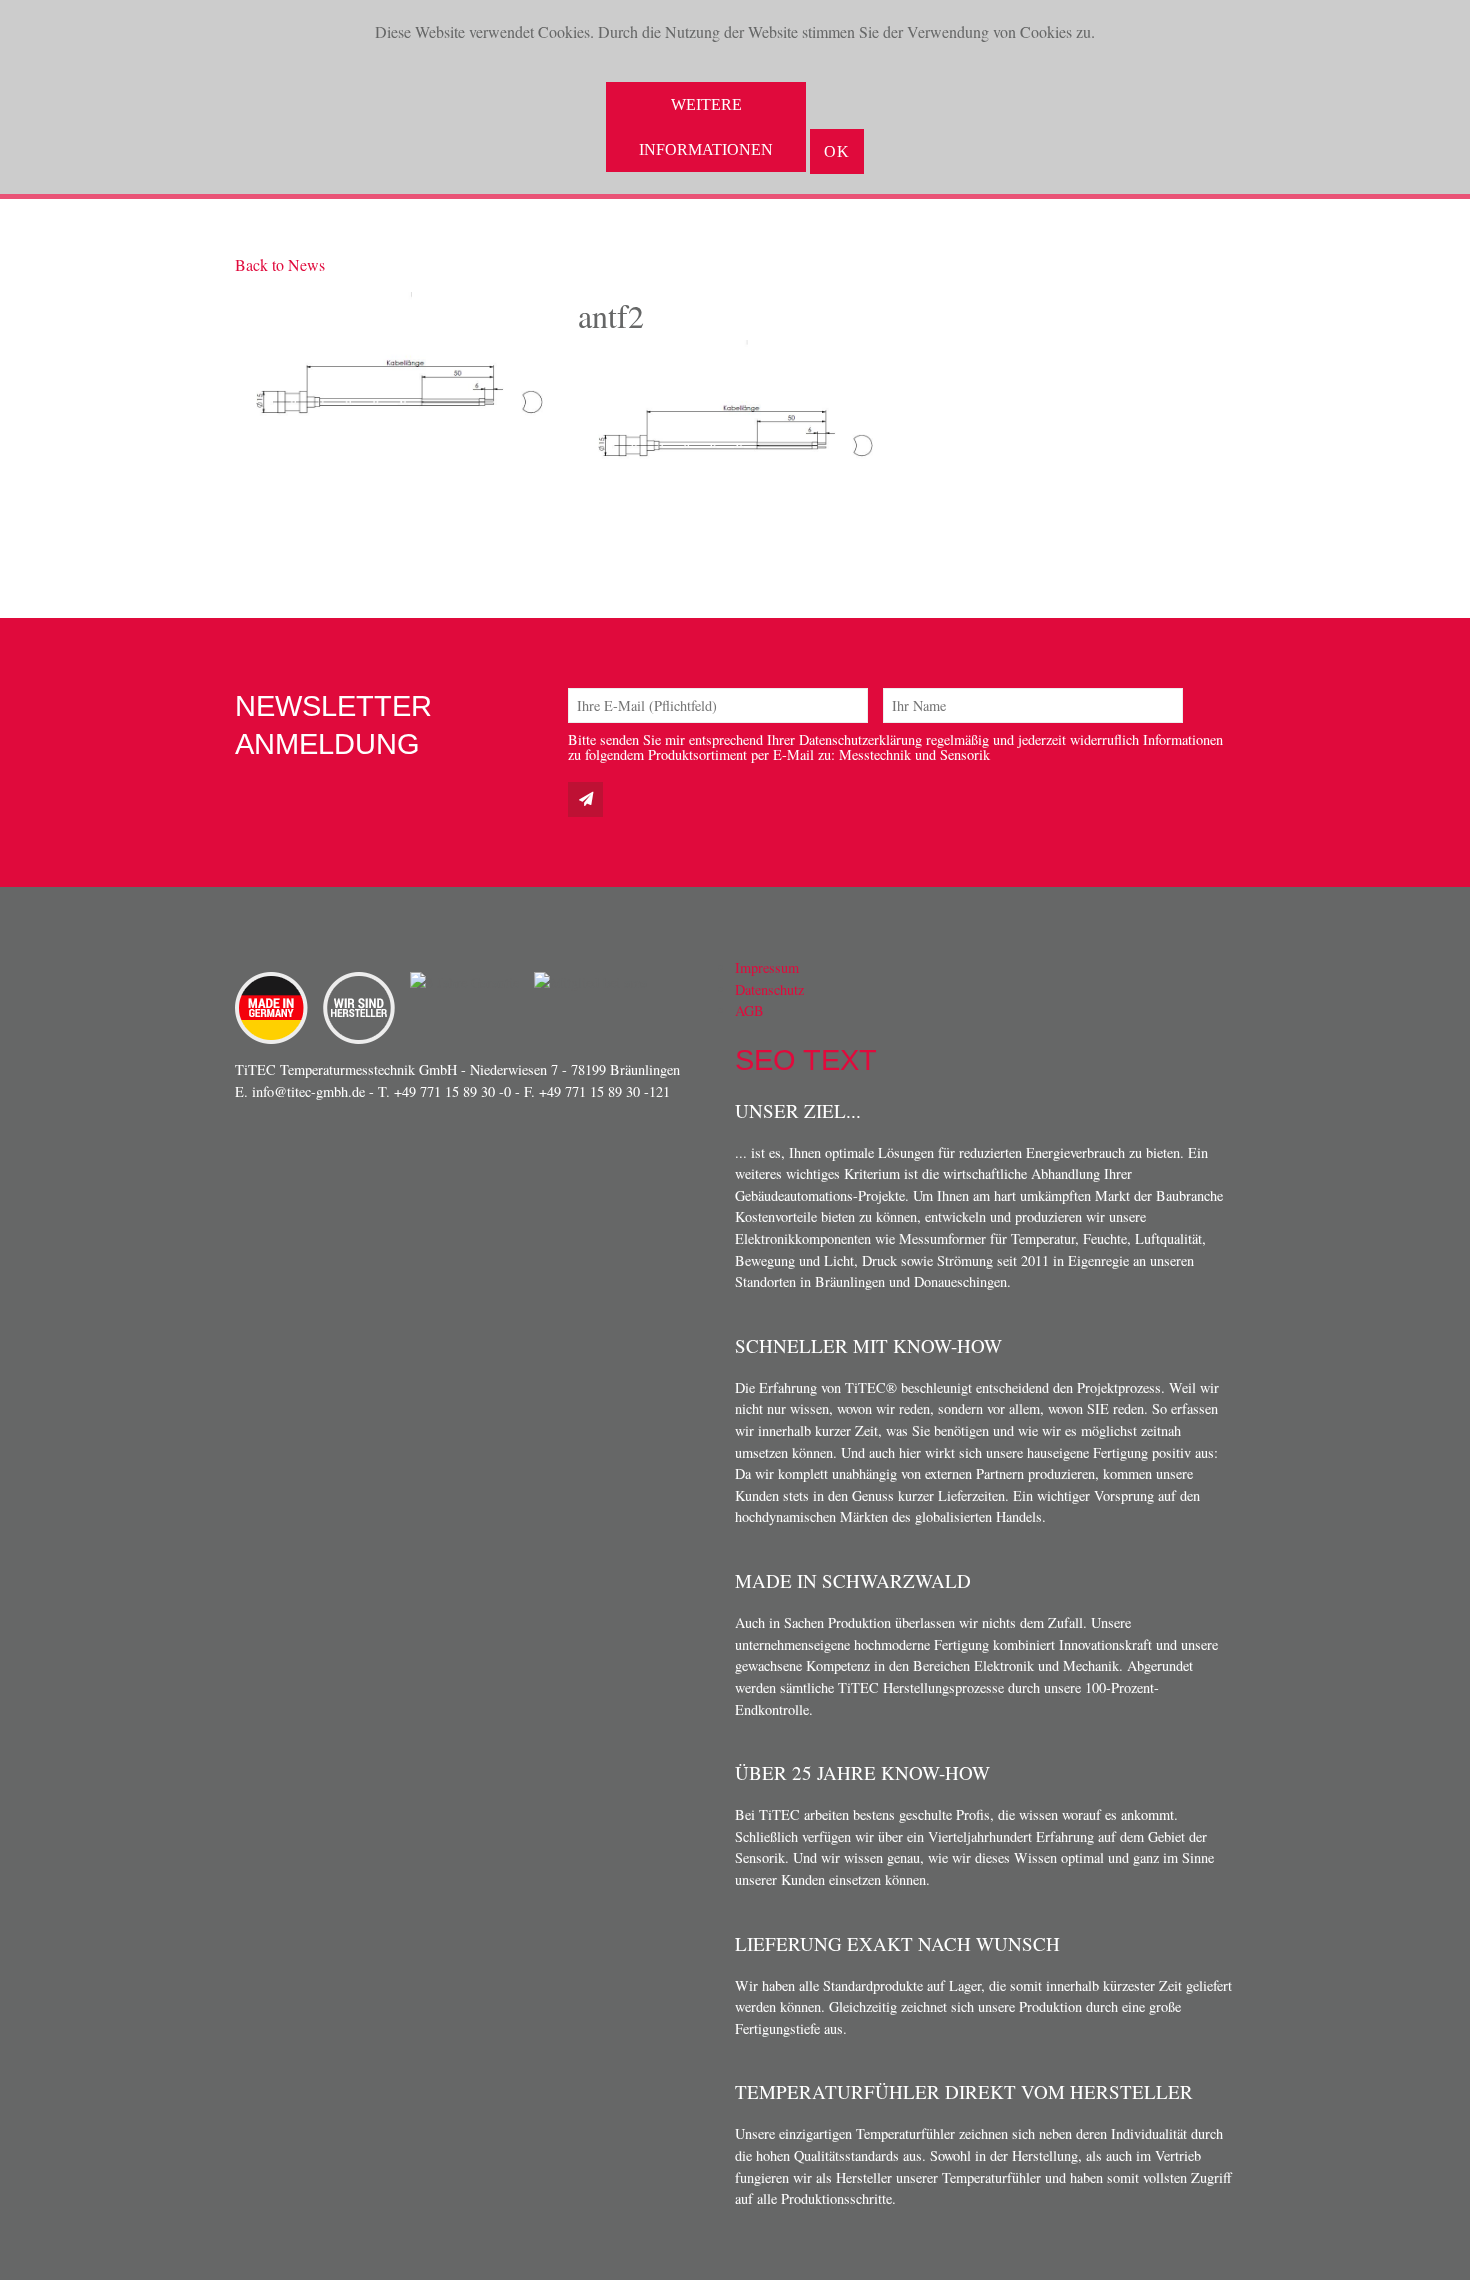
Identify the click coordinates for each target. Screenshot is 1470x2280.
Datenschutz (769, 989)
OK (837, 151)
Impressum (767, 967)
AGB (749, 1010)
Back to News (280, 264)
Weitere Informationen (706, 127)
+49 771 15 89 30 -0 (452, 1091)
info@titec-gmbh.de (308, 1091)
